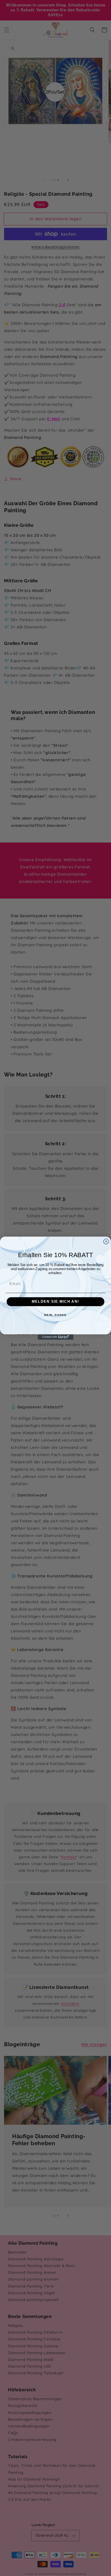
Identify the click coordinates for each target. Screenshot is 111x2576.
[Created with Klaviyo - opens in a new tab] (55, 1337)
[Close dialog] (106, 1241)
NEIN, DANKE (55, 1315)
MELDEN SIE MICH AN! (55, 1302)
